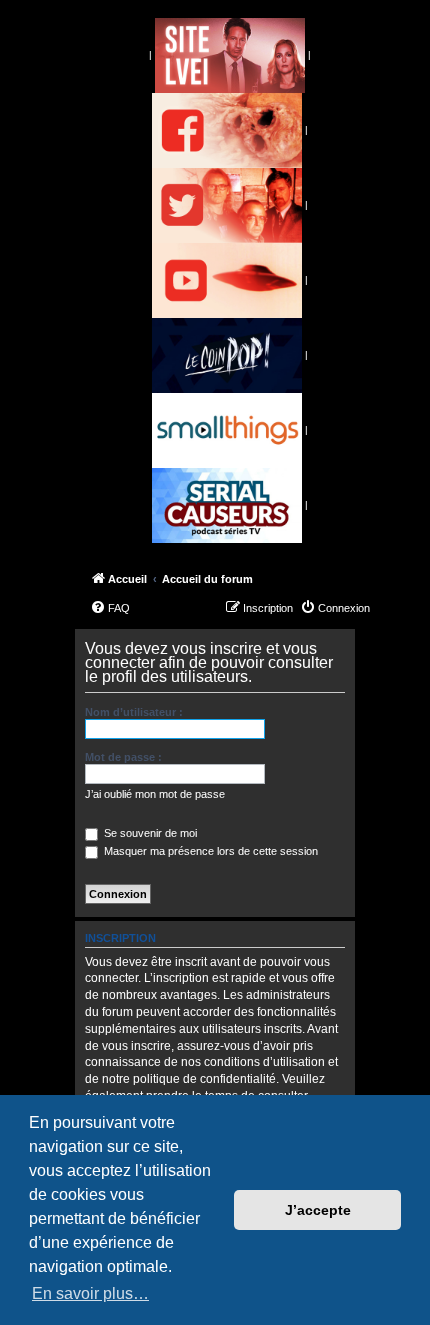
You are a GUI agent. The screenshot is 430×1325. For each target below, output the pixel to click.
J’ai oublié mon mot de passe (155, 794)
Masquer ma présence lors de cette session (209, 851)
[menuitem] (110, 608)
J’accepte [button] (318, 1210)
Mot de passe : (123, 757)
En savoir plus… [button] (90, 1293)
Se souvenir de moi (149, 833)
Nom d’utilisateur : (134, 712)
